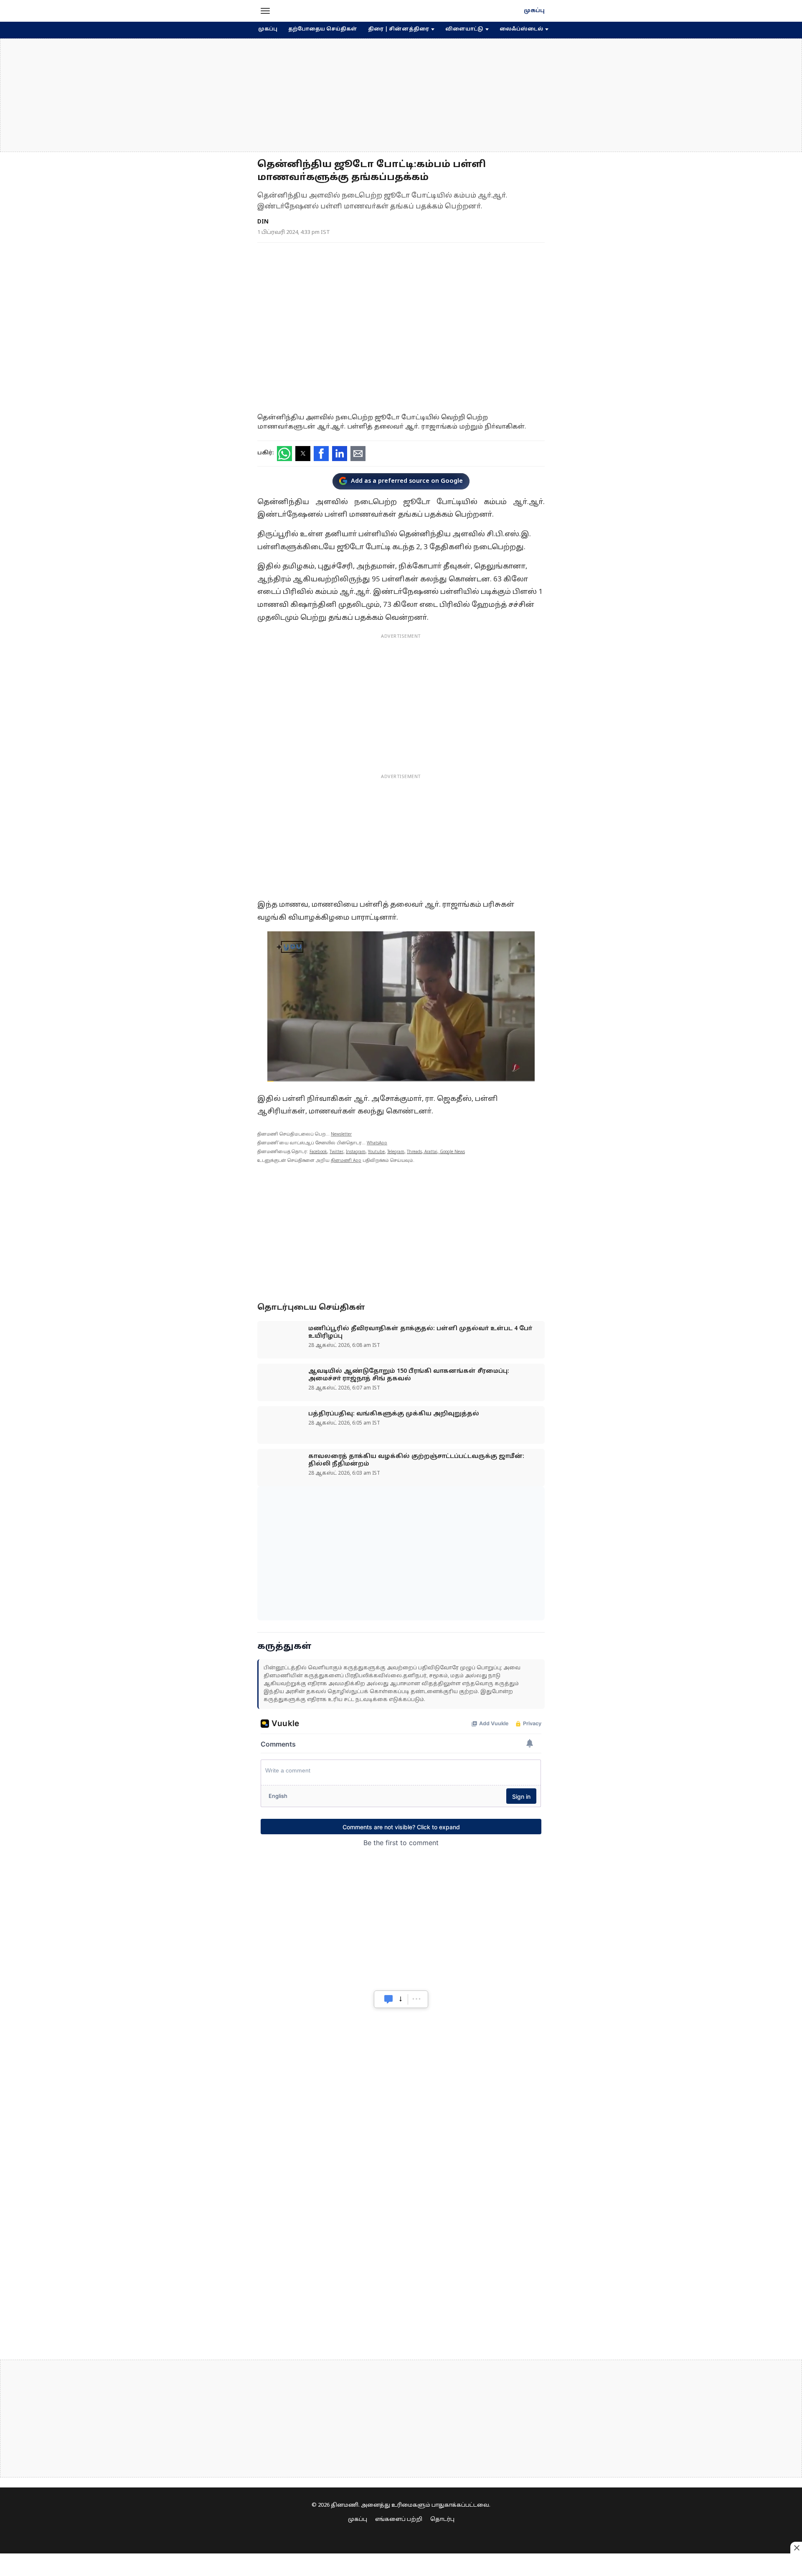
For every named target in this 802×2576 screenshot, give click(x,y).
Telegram (396, 1152)
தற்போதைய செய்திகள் (323, 29)
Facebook (318, 1152)
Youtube (376, 1152)
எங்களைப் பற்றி (399, 2520)
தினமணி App (346, 1161)
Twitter (336, 1152)
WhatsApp (377, 1143)
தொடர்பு (442, 2520)
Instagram (356, 1152)
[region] (401, 95)
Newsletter (341, 1135)
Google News (452, 1152)
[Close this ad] (796, 2548)
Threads (414, 1152)
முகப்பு (534, 11)
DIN (263, 222)
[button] (265, 11)
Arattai (431, 1152)
